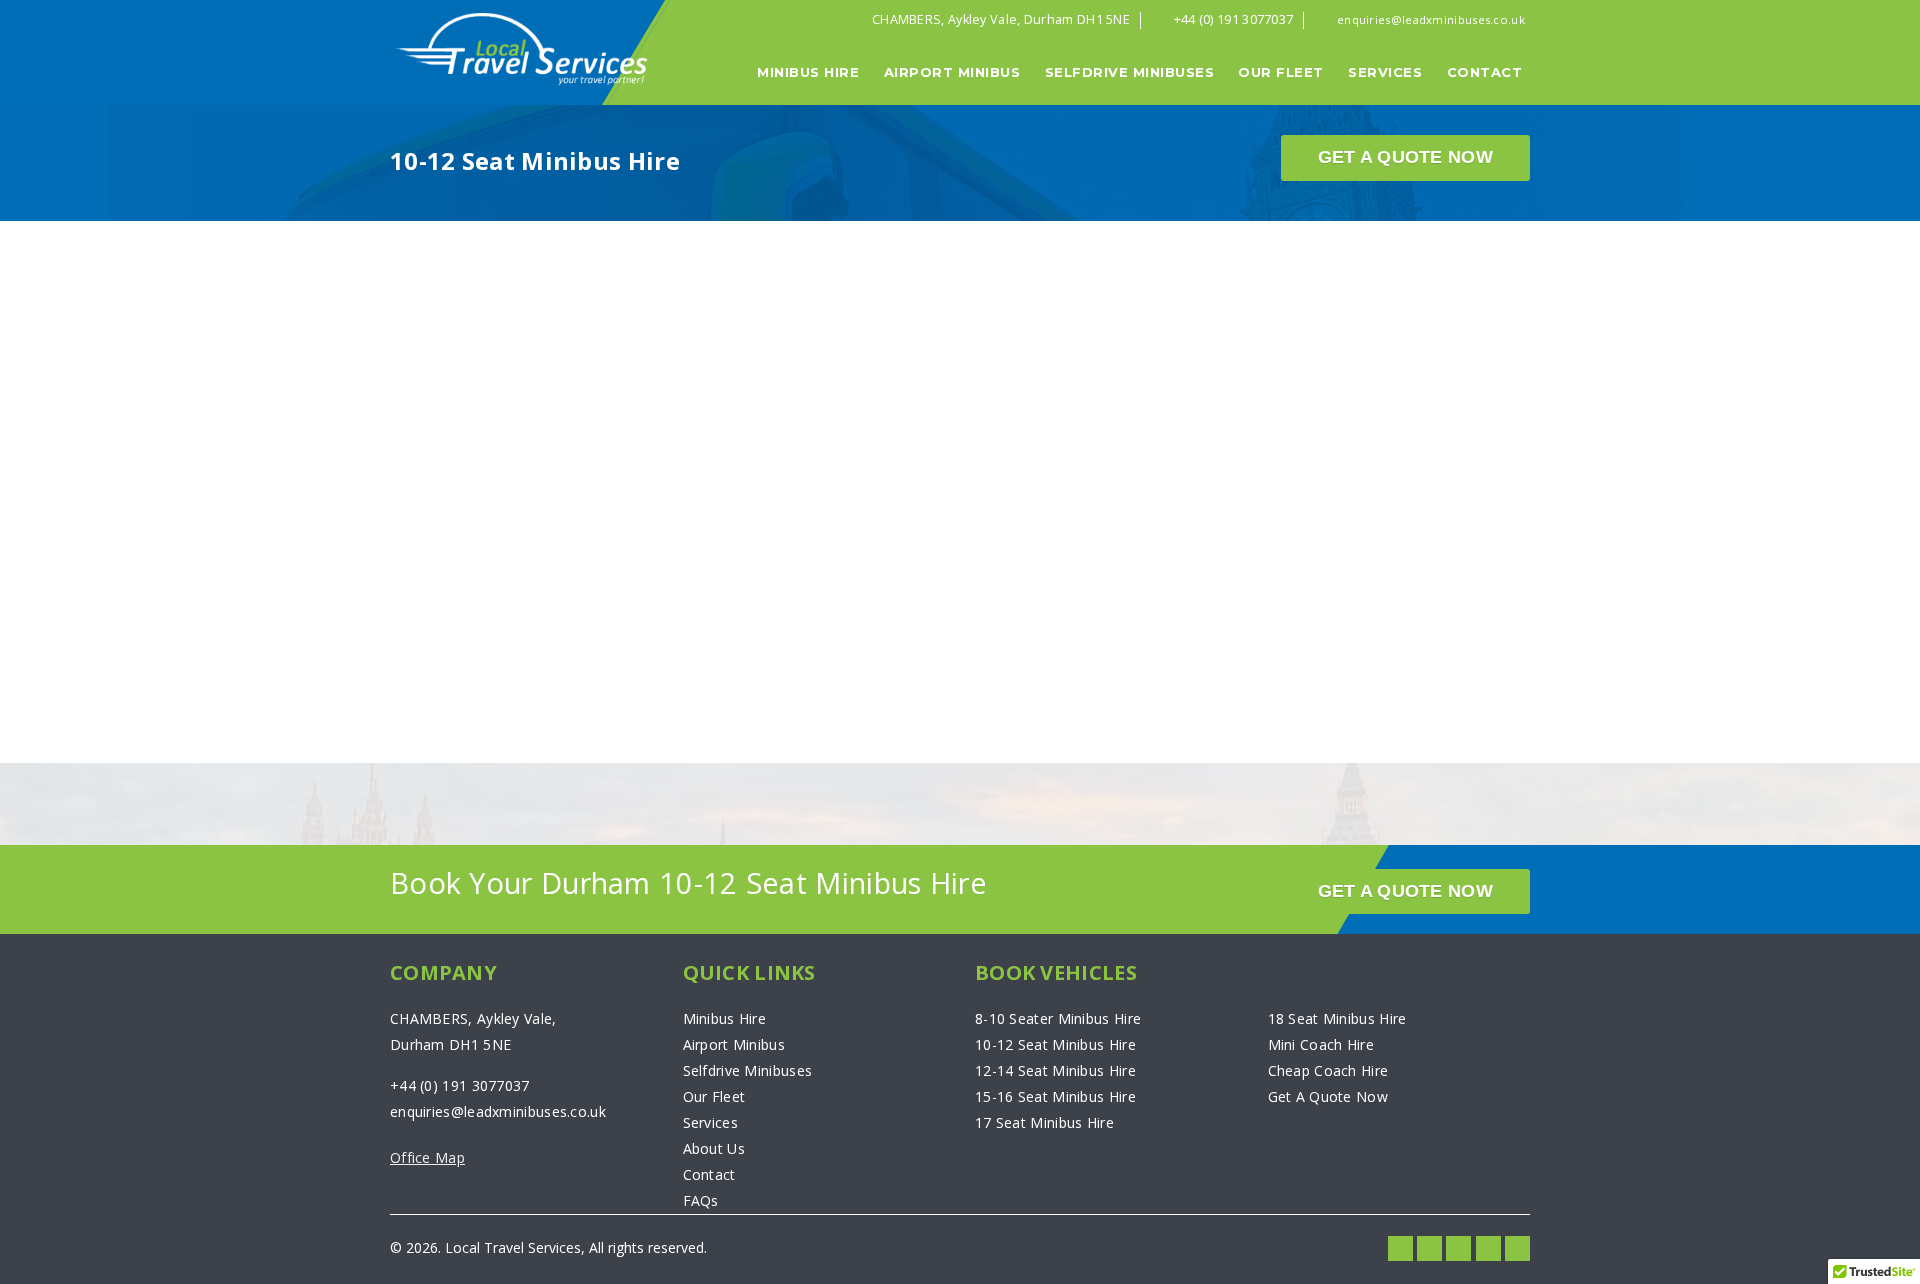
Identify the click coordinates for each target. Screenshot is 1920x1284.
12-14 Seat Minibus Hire (1055, 1070)
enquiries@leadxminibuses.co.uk (1431, 19)
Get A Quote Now (1406, 157)
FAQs (701, 1200)
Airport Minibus (952, 72)
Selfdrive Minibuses (1130, 72)
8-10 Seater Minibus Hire (1058, 1018)
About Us (714, 1148)
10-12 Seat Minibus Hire (1055, 1044)
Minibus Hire (808, 72)
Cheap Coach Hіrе (1328, 1070)
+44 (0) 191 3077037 (1234, 19)
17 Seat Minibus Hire (1044, 1122)
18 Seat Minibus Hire (1337, 1018)
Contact (1485, 72)
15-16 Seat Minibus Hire (1055, 1096)
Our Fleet (1281, 72)
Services (1385, 72)
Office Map (427, 1157)
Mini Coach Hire (1321, 1044)
